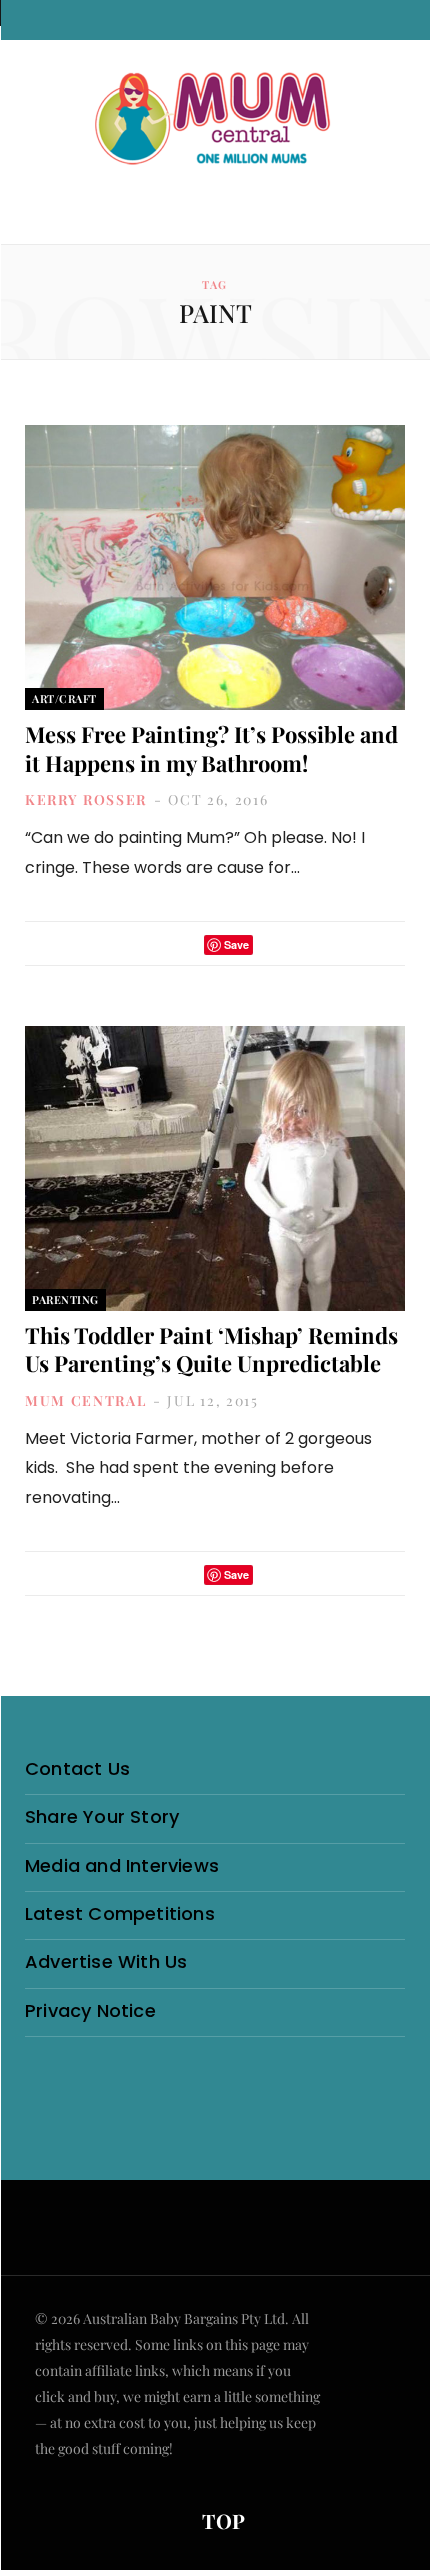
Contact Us (77, 1768)
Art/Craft (64, 698)
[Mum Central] (215, 120)
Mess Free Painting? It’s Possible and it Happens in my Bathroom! (211, 748)
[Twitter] (183, 944)
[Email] (274, 944)
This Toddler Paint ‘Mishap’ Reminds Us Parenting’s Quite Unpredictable (211, 1349)
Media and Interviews (122, 1865)
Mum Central (85, 1400)
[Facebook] (157, 944)
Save (236, 944)
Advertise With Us (106, 1961)
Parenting (65, 1299)
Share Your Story (102, 1816)
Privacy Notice (90, 2010)
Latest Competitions (120, 1913)
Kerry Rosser (86, 799)
